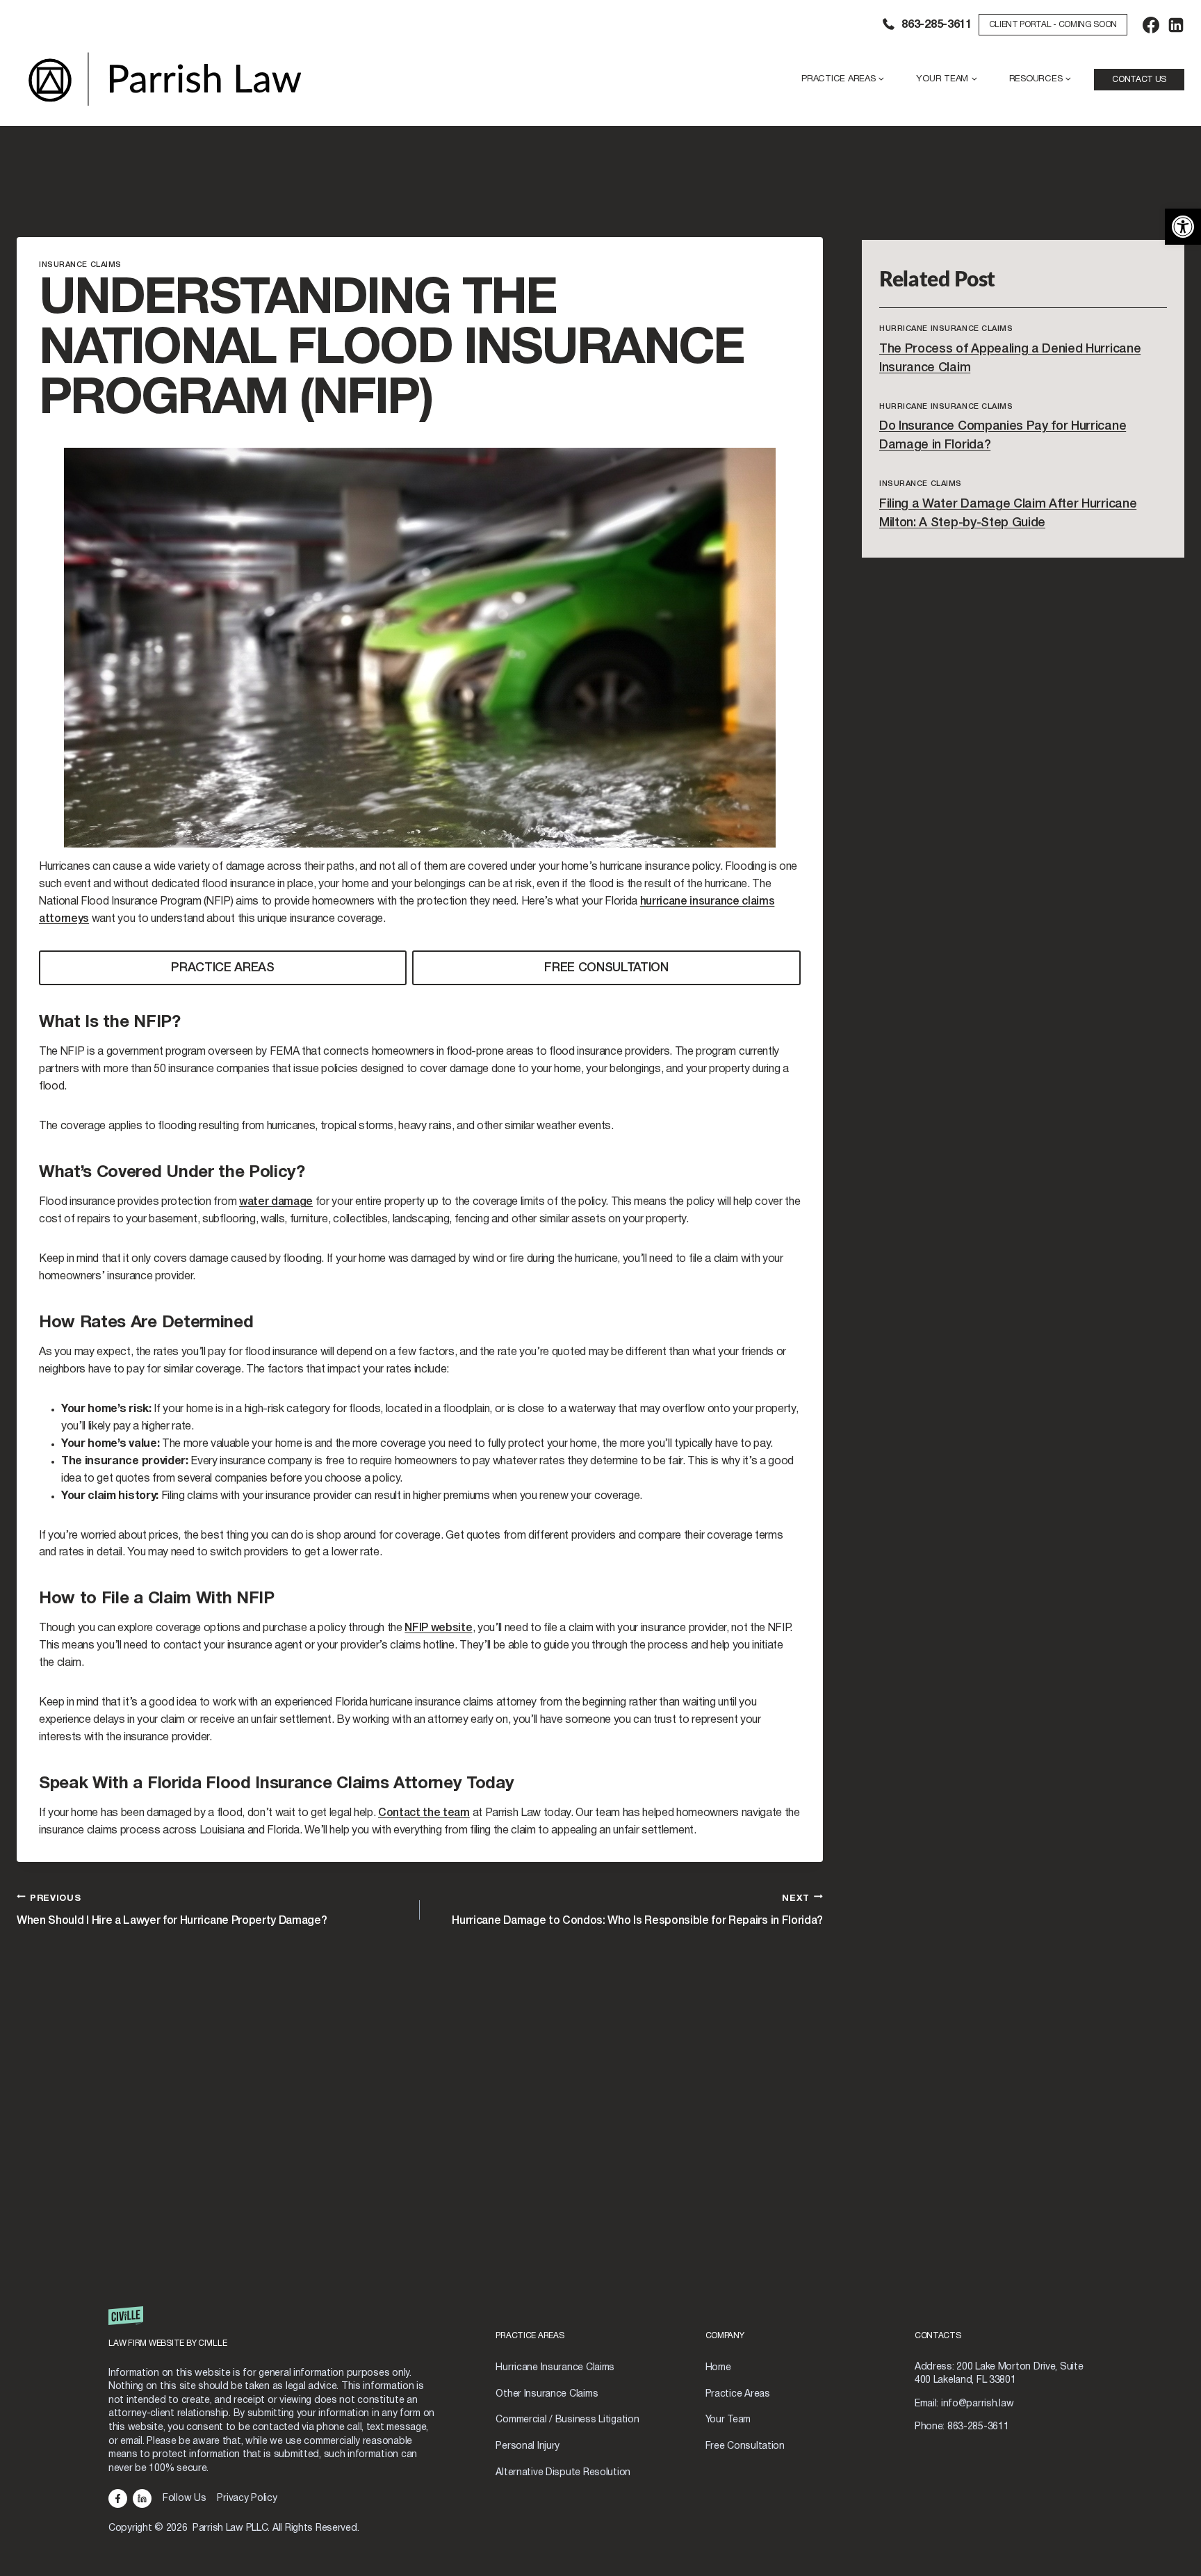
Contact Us (1139, 80)
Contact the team (424, 1813)
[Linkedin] (1176, 25)
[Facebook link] (118, 2498)
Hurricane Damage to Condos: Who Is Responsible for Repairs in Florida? (637, 1910)
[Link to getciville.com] (286, 2333)
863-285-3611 (936, 25)
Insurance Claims (80, 265)
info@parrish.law (978, 2404)
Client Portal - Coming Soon (1053, 25)
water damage (276, 1202)
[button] (1183, 227)
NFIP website (438, 1628)
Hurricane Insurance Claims (946, 329)
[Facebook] (1151, 25)
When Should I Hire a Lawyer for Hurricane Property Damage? (172, 1910)
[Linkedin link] (142, 2498)
